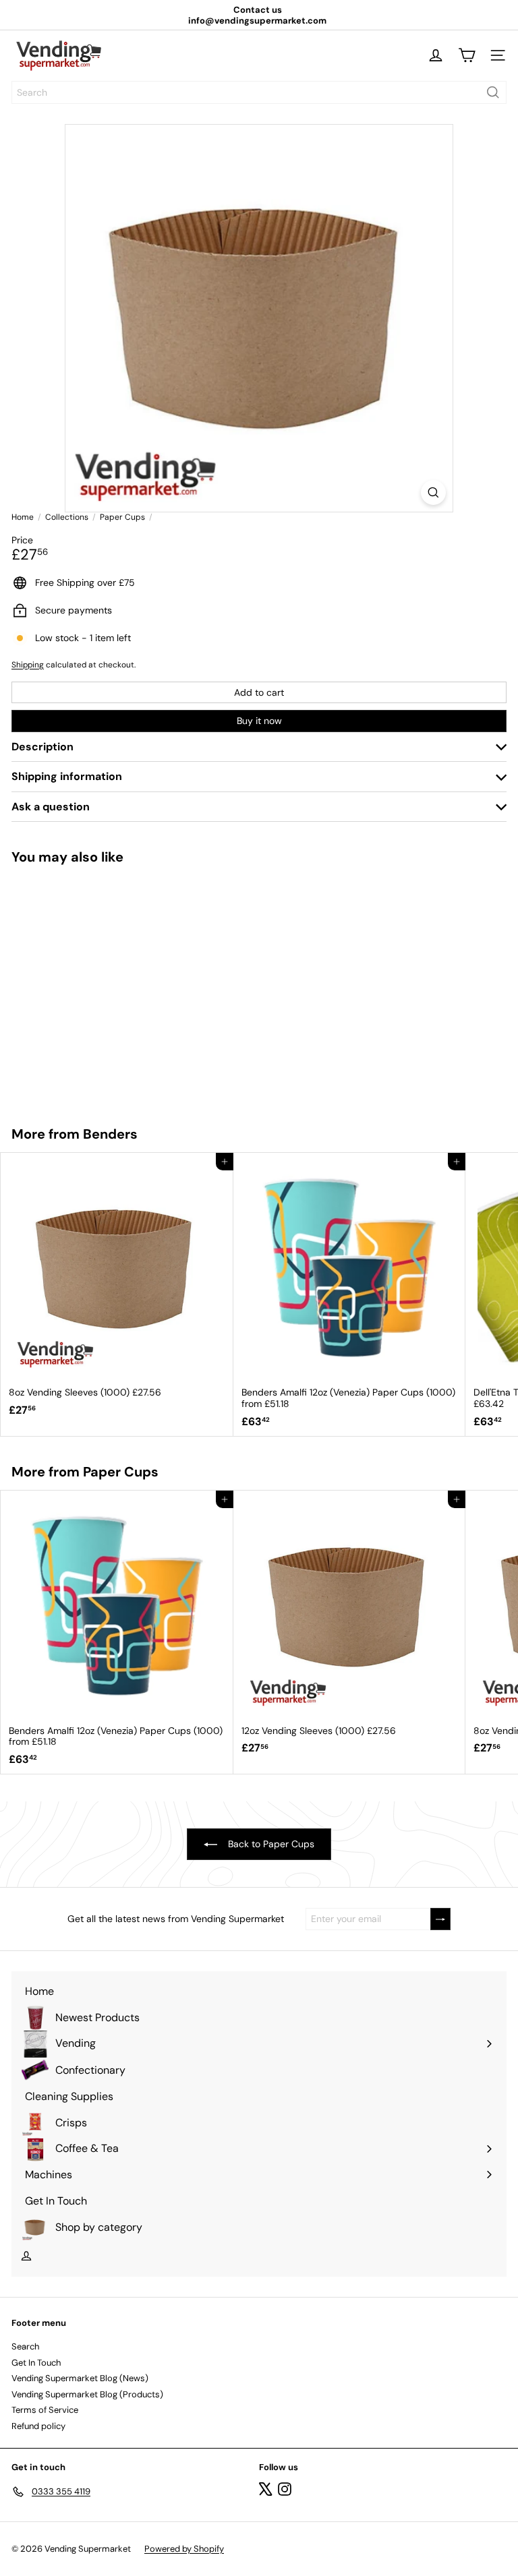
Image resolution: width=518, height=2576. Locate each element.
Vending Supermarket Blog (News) (80, 2378)
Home (23, 517)
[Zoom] (433, 492)
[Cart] (467, 55)
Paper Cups (122, 517)
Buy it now (259, 721)
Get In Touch (36, 2363)
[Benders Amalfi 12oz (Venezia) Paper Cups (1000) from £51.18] (350, 1294)
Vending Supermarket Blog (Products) (87, 2394)
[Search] (493, 92)
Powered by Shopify (184, 2549)
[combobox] (259, 92)
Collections (67, 517)
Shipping (28, 665)
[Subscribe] (440, 1919)
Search (25, 2346)
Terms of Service (45, 2410)
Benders (110, 1134)
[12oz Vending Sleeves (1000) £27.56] (85, 987)
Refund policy (38, 2426)
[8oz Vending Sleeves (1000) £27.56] (117, 1289)
